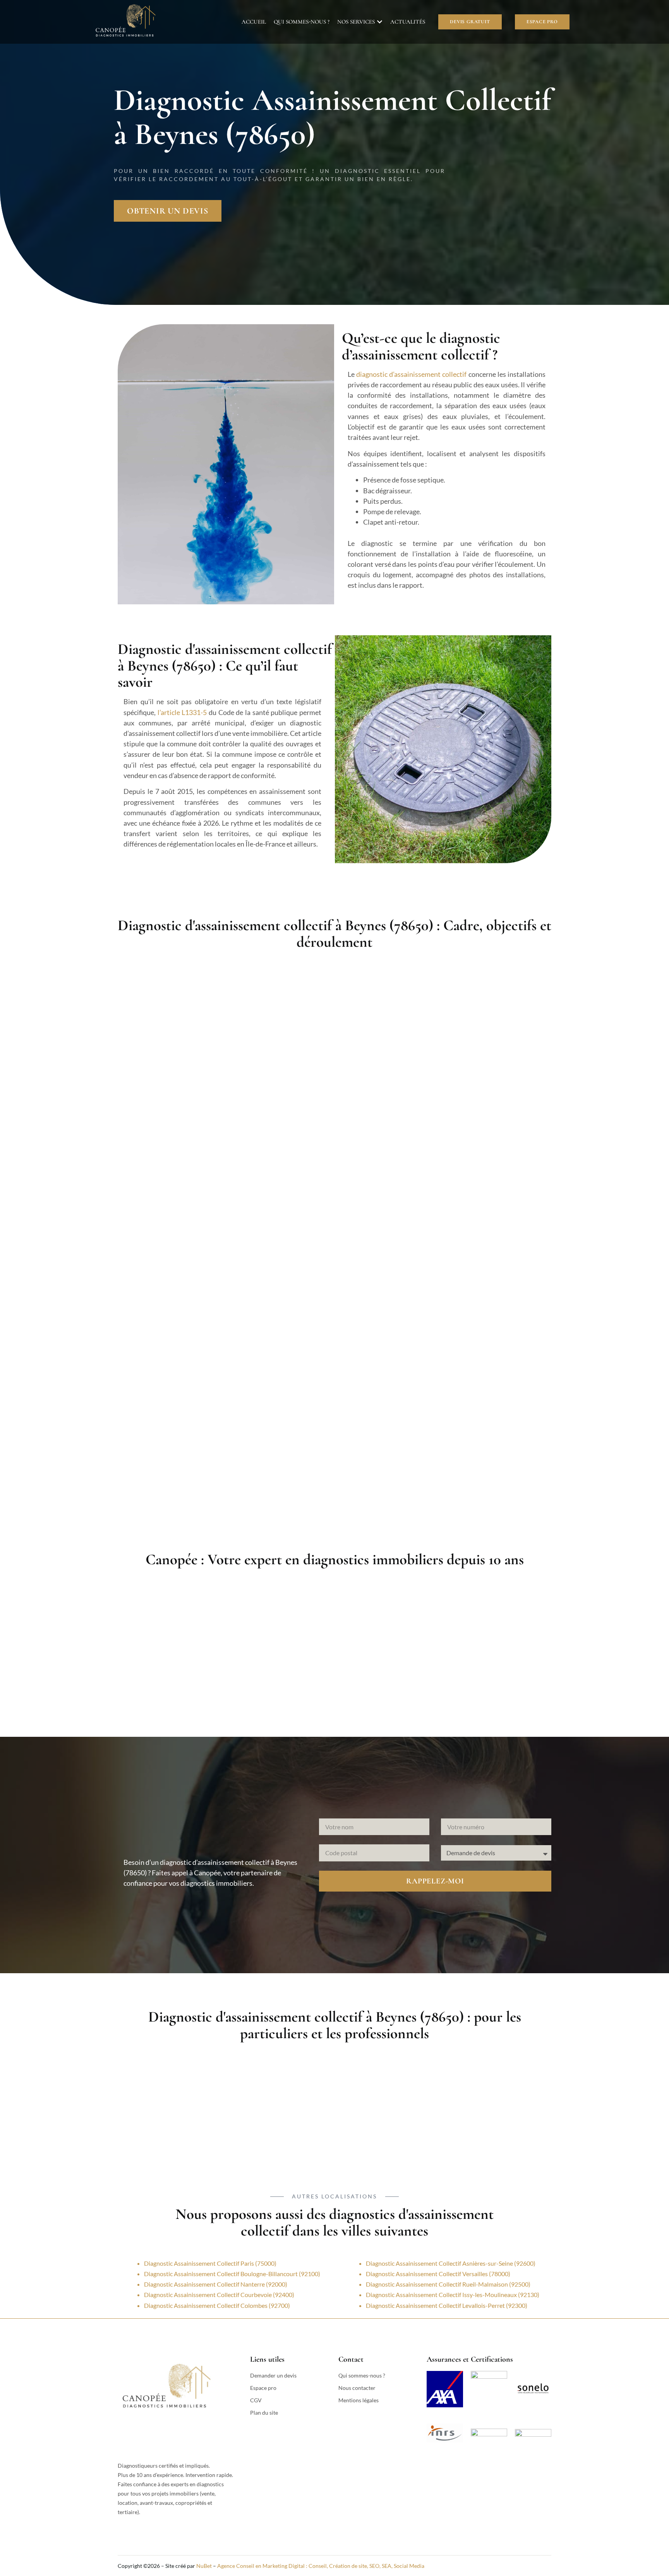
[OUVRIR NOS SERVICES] (380, 22)
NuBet (204, 2566)
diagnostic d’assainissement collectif (411, 374)
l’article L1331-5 (182, 712)
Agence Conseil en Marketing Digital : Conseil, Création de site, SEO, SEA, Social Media (321, 2566)
